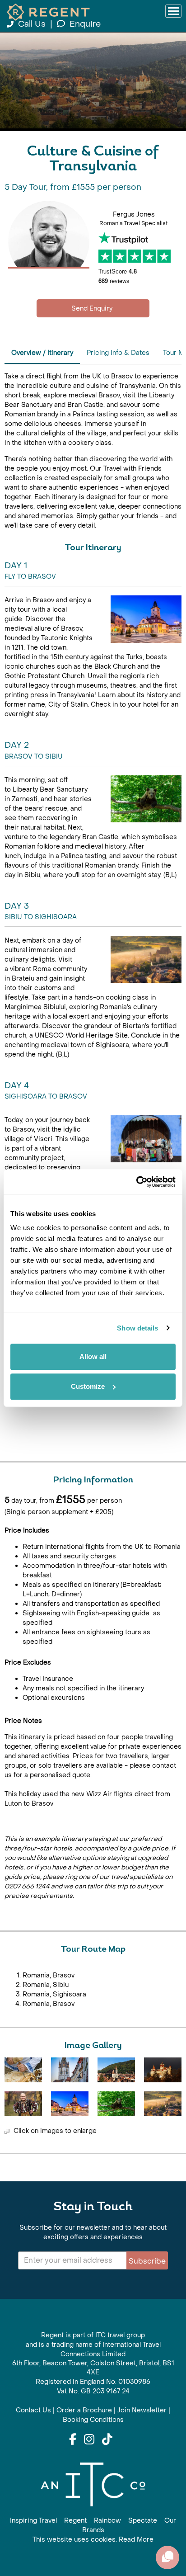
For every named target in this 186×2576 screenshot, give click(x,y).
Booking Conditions (93, 2420)
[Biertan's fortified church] (163, 2104)
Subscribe (147, 2261)
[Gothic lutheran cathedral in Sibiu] (70, 2070)
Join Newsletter (142, 2410)
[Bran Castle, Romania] (163, 2070)
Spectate (143, 2521)
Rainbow (107, 2521)
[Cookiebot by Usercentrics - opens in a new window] (136, 1182)
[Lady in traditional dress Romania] (23, 2104)
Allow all (93, 1356)
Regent (75, 2521)
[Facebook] (73, 2440)
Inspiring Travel (33, 2521)
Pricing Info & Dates (118, 353)
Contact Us (33, 2410)
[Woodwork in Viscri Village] (23, 2070)
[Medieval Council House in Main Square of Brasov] (70, 2104)
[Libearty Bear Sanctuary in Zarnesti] (116, 2104)
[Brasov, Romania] (116, 2070)
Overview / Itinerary (42, 353)
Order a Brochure (84, 2410)
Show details (137, 1328)
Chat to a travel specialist (93, 308)
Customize (88, 1386)
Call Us (32, 24)
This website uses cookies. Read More (93, 2540)
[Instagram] (89, 2440)
